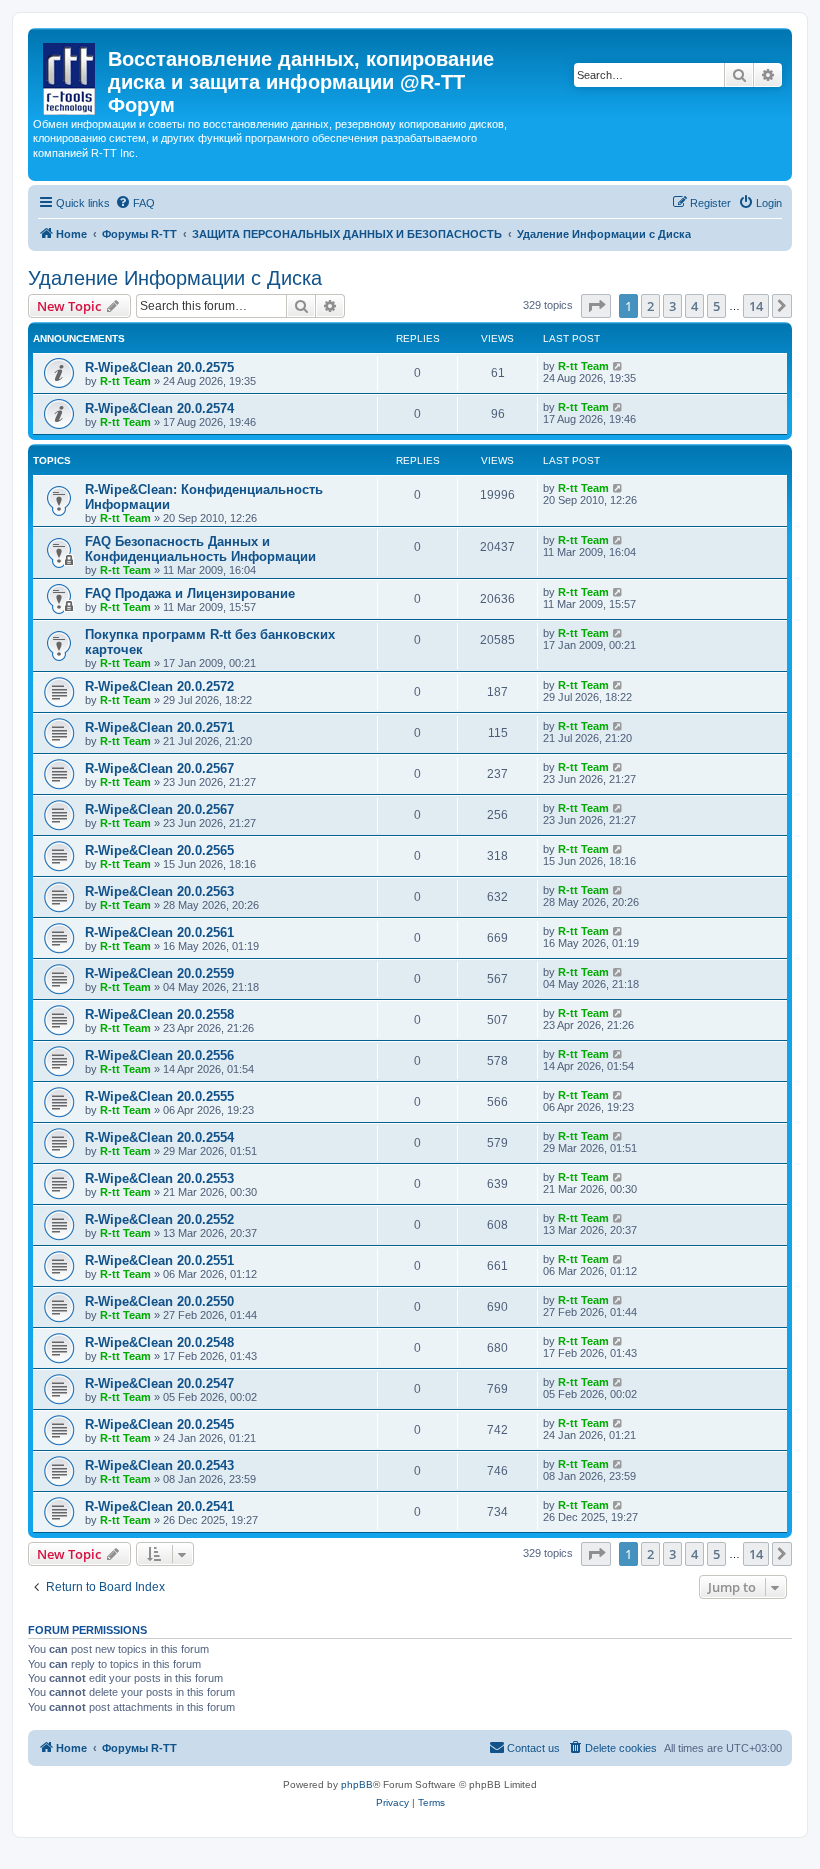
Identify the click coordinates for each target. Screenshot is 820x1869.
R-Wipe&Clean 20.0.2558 (159, 1014)
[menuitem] (135, 203)
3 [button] (672, 306)
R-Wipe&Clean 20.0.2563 (159, 891)
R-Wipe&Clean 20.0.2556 (159, 1055)
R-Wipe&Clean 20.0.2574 (159, 408)
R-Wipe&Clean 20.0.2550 (159, 1301)
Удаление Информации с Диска (175, 278)
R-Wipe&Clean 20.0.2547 (159, 1383)
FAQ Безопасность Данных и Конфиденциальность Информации (200, 549)
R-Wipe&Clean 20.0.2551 (159, 1260)
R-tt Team (125, 381)
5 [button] (716, 306)
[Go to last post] (618, 366)
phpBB (357, 1784)
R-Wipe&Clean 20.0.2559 (159, 973)
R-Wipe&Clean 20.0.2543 (159, 1465)
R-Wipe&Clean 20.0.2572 (159, 686)
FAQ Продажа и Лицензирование (190, 593)
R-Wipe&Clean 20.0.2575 (159, 367)
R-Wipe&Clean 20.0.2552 (159, 1219)
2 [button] (650, 306)
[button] (596, 306)
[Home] (70, 75)
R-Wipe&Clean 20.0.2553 (159, 1178)
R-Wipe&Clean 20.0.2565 (159, 850)
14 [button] (756, 306)
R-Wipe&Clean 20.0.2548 (159, 1342)
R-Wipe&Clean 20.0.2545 (159, 1424)
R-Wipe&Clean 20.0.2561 (159, 932)
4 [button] (694, 306)
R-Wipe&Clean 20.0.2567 (159, 768)
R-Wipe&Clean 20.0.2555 (159, 1096)
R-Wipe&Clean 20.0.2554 (159, 1137)
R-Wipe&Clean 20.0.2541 (159, 1506)
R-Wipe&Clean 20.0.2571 (159, 727)
